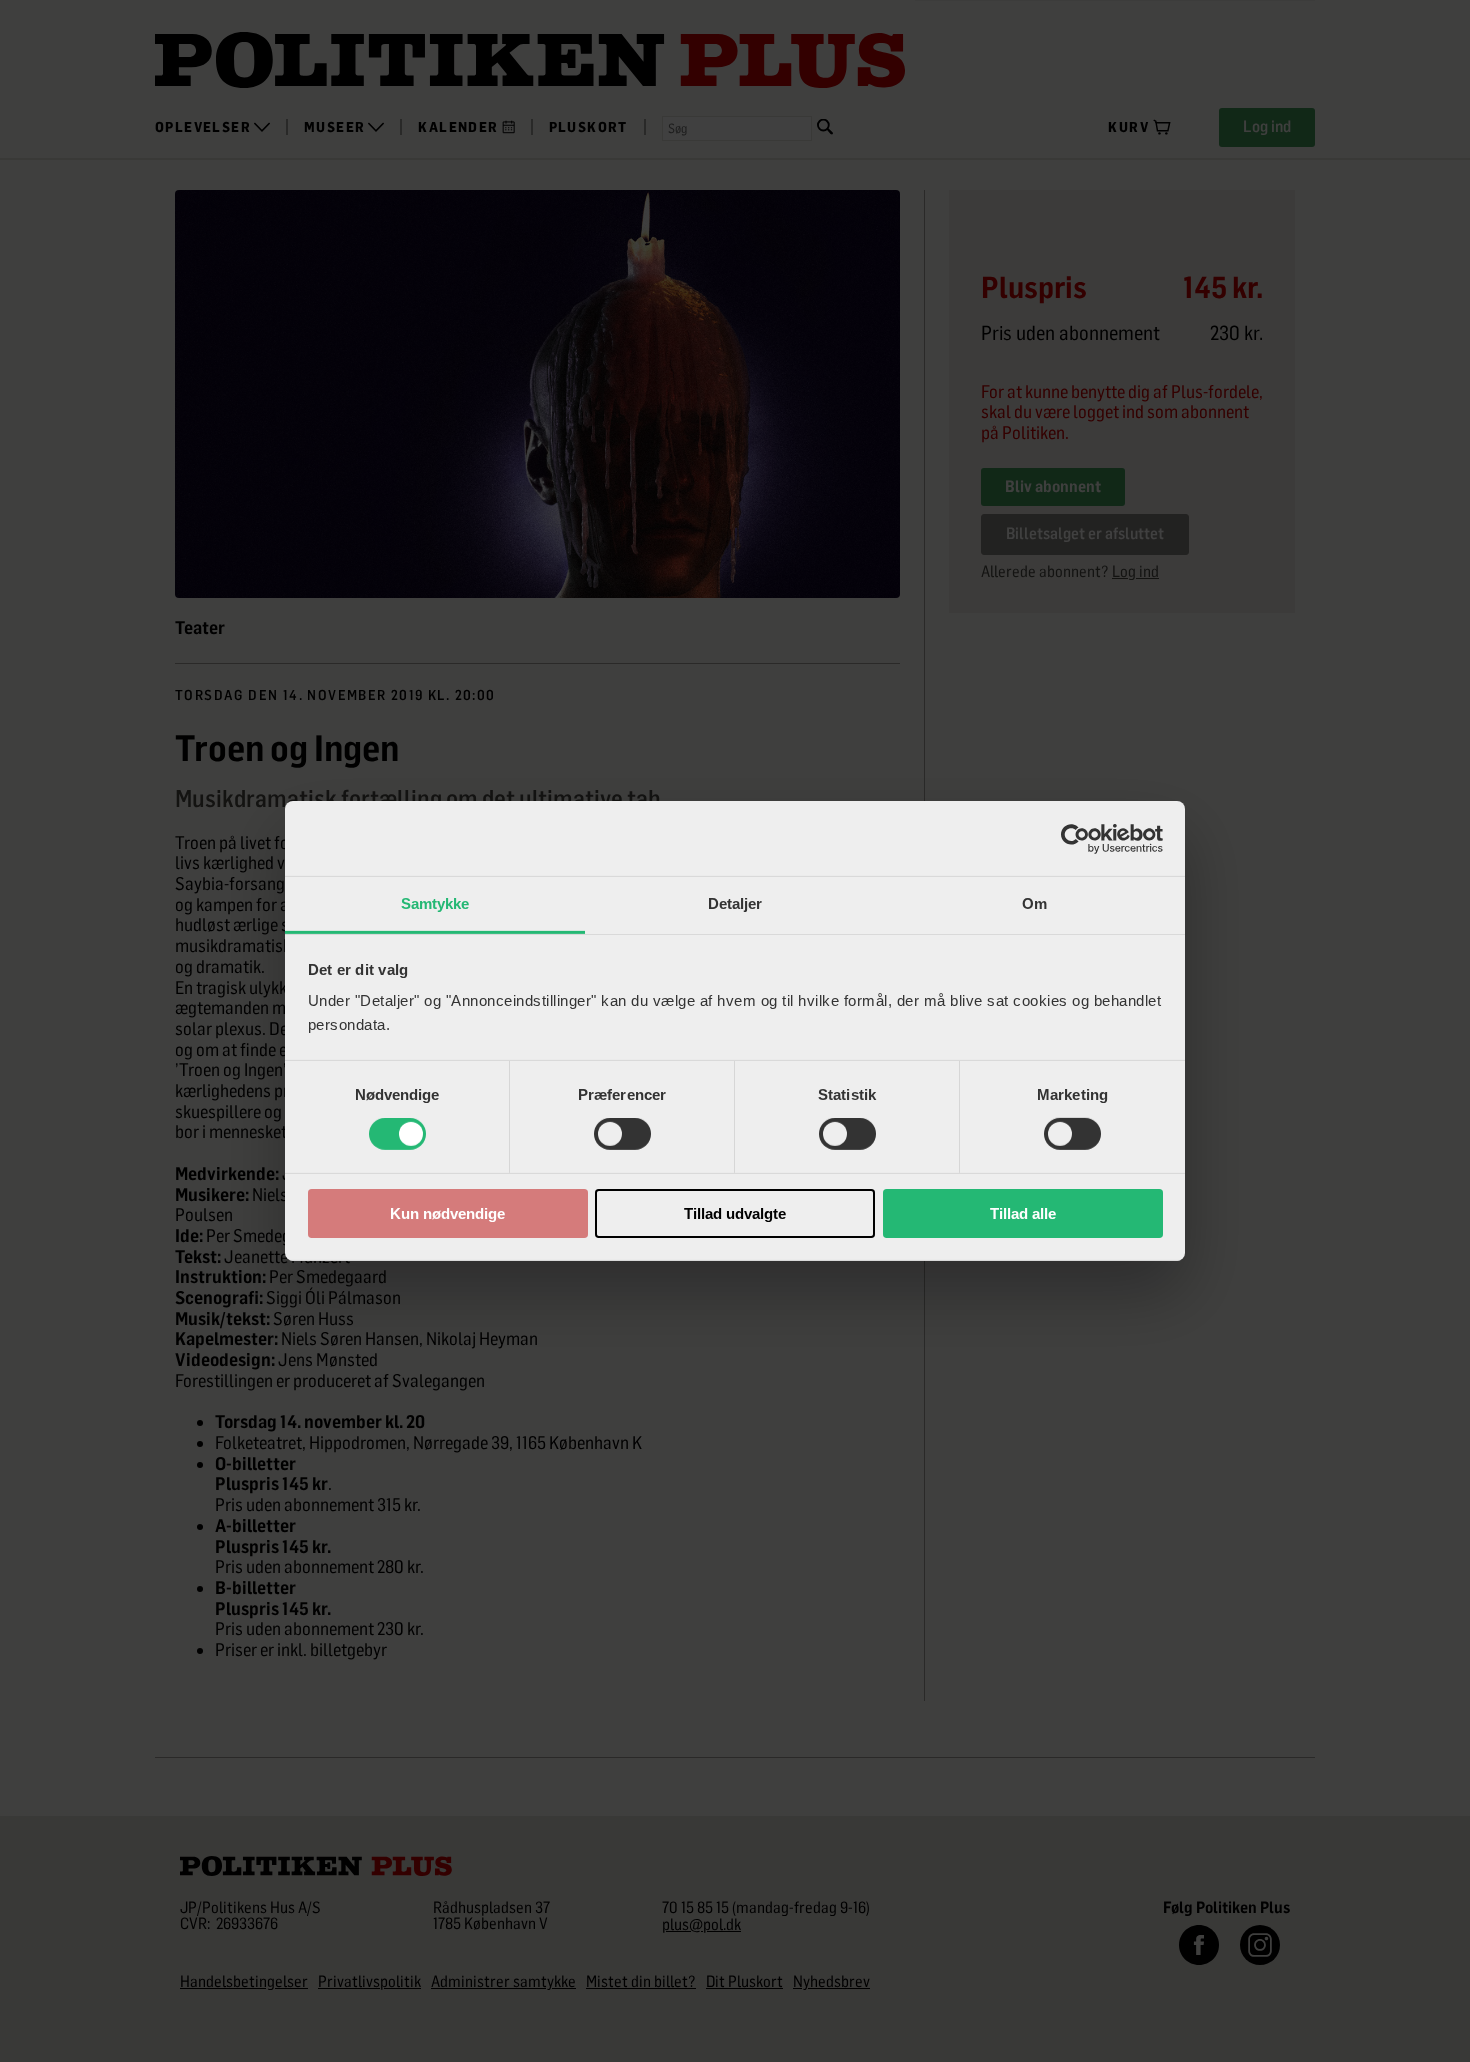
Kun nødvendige (447, 1213)
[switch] (622, 1134)
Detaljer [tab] (735, 903)
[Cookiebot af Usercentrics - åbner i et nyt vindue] (1075, 838)
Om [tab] (1034, 903)
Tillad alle (1023, 1213)
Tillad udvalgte (735, 1213)
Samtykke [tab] (435, 903)
